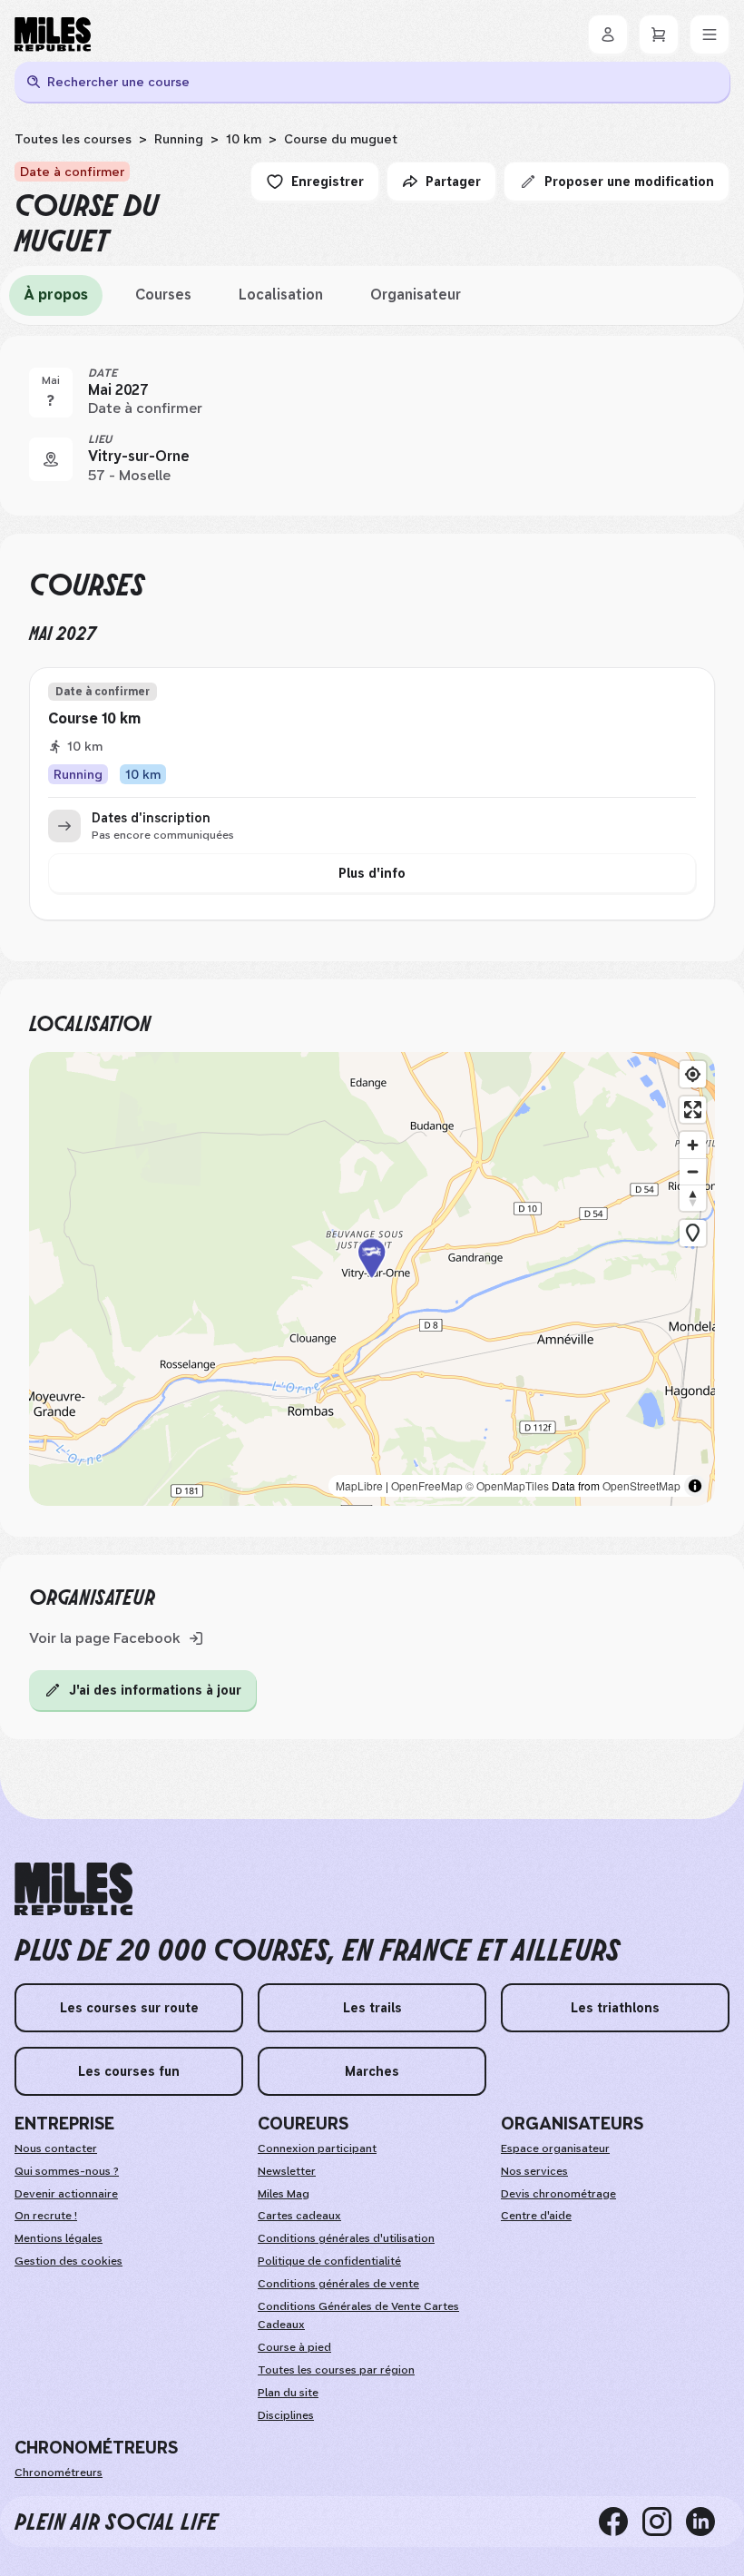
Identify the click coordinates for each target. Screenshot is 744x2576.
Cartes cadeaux (299, 2216)
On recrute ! (46, 2216)
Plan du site (288, 2393)
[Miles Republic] (53, 34)
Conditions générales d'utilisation (346, 2238)
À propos (56, 295)
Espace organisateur (555, 2148)
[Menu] (710, 34)
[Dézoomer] (693, 1171)
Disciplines (286, 2415)
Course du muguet (341, 139)
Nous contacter (56, 2148)
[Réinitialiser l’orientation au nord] (693, 1198)
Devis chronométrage (558, 2194)
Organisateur (416, 295)
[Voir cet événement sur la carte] (51, 459)
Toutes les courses (73, 139)
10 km (244, 139)
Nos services (534, 2171)
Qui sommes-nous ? (67, 2171)
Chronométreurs (59, 2473)
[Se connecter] (608, 34)
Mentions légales (59, 2238)
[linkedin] (708, 2522)
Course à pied (294, 2347)
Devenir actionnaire (66, 2194)
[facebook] (621, 2522)
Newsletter (287, 2171)
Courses (163, 295)
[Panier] (659, 34)
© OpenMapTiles (507, 1485)
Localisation (281, 295)
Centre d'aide (536, 2216)
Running (179, 139)
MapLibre (359, 1485)
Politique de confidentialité (329, 2261)
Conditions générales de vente (338, 2284)
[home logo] (73, 1889)
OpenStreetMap (641, 1485)
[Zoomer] (693, 1145)
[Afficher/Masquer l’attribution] (695, 1486)
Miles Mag (284, 2194)
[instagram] (664, 2522)
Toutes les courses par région (336, 2370)
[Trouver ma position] (693, 1074)
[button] (372, 1278)
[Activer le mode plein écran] (693, 1110)
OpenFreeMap (427, 1485)
